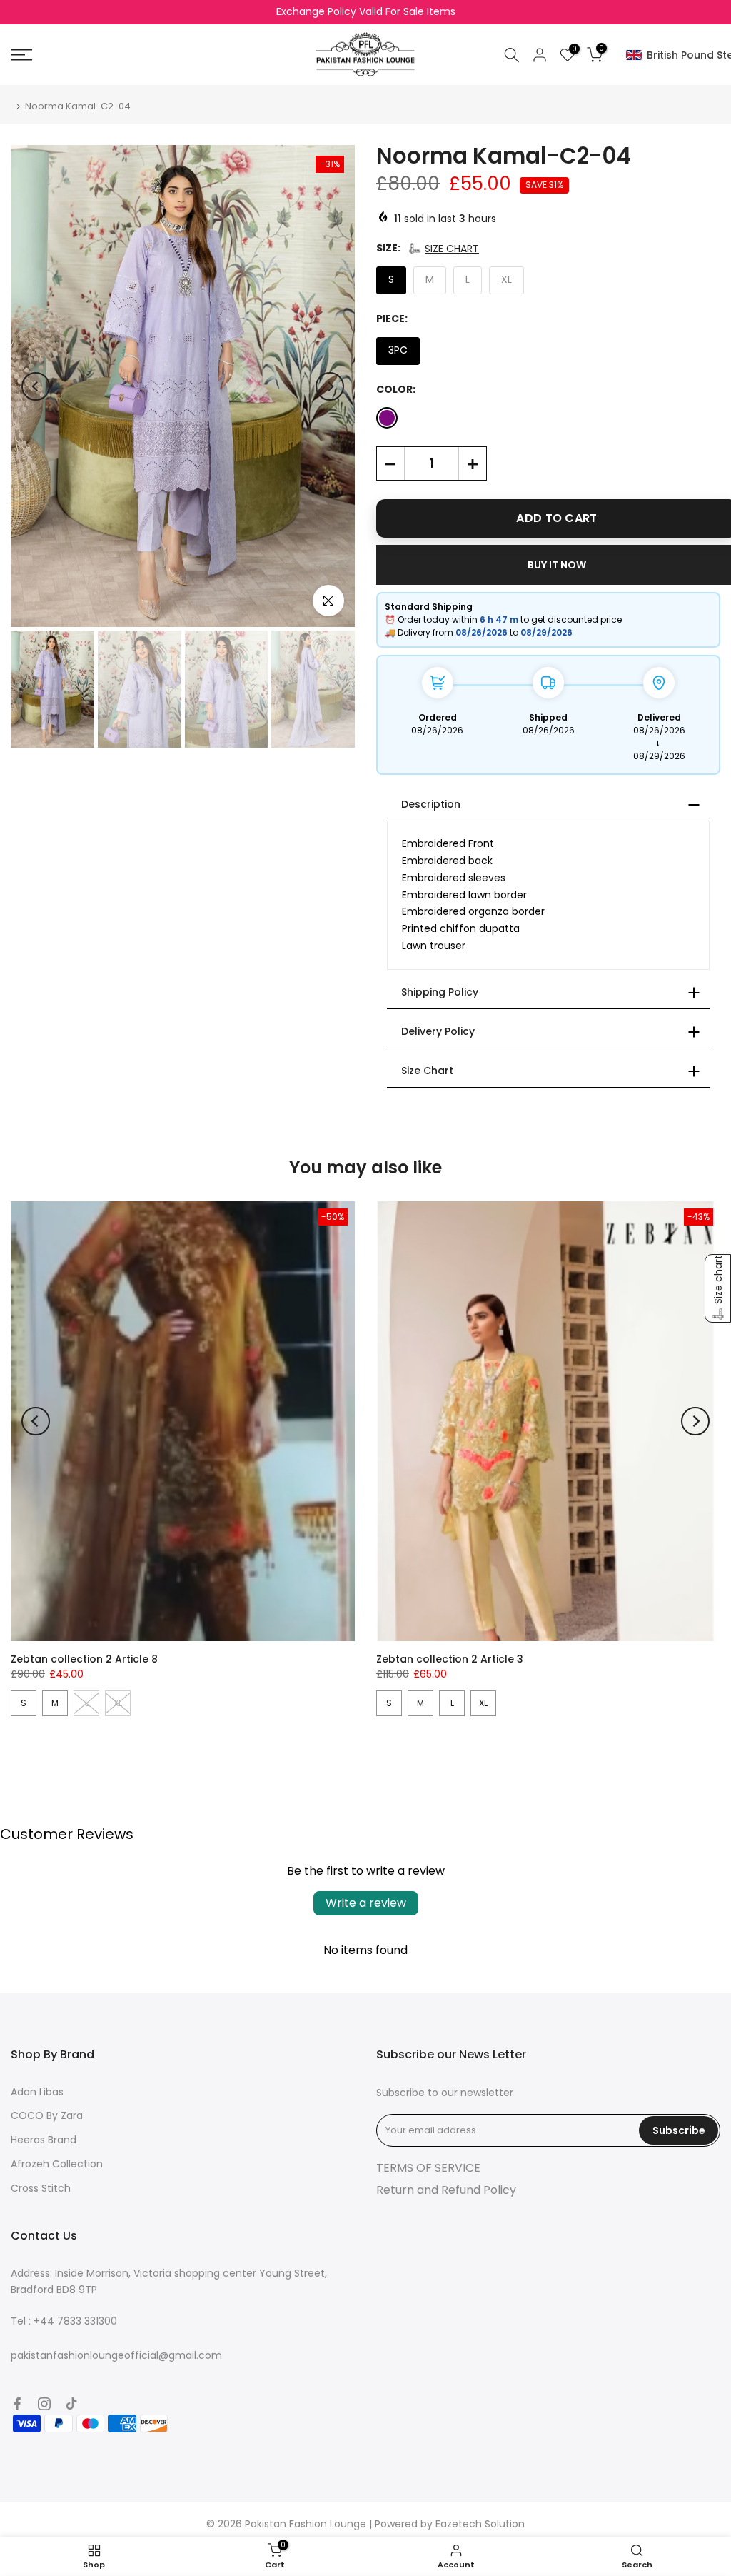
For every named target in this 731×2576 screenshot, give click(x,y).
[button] (443, 249)
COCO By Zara (47, 2115)
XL (483, 1703)
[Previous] (36, 386)
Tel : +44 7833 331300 (64, 2321)
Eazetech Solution (480, 2524)
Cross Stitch (41, 2188)
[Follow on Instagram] (44, 2404)
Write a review (366, 1903)
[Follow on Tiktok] (71, 2404)
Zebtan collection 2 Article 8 (84, 1659)
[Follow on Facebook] (17, 2404)
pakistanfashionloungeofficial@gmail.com (116, 2355)
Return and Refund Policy (446, 2190)
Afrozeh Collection (57, 2164)
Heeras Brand (44, 2140)
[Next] (330, 386)
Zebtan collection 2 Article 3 (450, 1659)
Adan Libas (37, 2092)
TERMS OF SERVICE (428, 2168)
